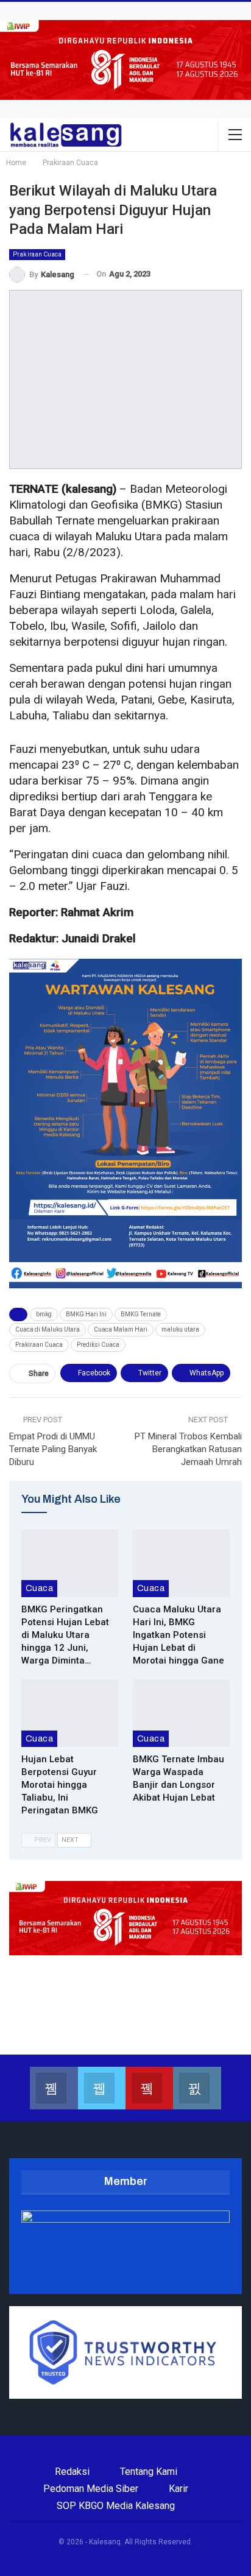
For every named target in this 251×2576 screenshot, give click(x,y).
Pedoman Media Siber (91, 2489)
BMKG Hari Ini (86, 1314)
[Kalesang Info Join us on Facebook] (54, 2088)
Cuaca (39, 1588)
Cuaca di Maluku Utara (48, 1329)
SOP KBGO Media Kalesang (116, 2506)
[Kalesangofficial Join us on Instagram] (197, 2088)
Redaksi (72, 2472)
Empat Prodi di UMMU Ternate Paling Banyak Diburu (53, 1449)
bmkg (44, 1314)
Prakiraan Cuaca (37, 254)
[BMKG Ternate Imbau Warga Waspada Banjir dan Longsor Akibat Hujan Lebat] (181, 1713)
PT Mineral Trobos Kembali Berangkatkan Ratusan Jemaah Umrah (188, 1449)
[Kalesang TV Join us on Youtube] (149, 2088)
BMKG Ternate (141, 1314)
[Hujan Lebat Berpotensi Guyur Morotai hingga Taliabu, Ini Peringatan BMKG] (70, 1713)
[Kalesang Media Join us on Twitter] (102, 2088)
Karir (179, 2489)
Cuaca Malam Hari (121, 1329)
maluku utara (180, 1329)
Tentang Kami (149, 2472)
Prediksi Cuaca (98, 1345)
